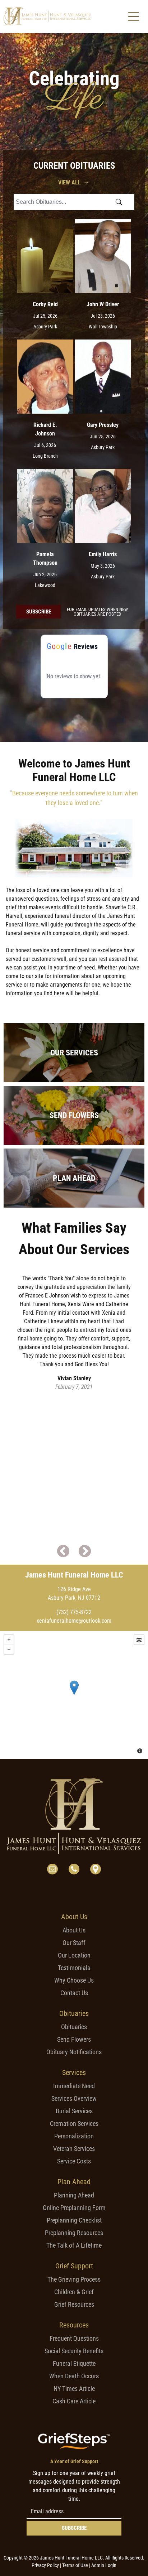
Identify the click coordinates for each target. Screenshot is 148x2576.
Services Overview (74, 2098)
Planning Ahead (74, 2195)
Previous (63, 1552)
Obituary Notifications (74, 2052)
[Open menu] (134, 16)
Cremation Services (74, 2124)
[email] (52, 1870)
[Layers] (139, 1640)
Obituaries (74, 2027)
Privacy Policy (45, 2565)
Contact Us (74, 1993)
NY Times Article (74, 2389)
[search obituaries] (121, 202)
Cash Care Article (74, 2401)
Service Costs (74, 2161)
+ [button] (9, 1640)
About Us (74, 1930)
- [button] (9, 1649)
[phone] (74, 1870)
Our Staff (74, 1943)
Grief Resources (74, 2304)
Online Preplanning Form (74, 2208)
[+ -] (74, 1695)
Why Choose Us (74, 1980)
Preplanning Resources (74, 2233)
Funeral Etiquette (74, 2363)
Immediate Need (74, 2086)
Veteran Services (74, 2149)
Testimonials (74, 1968)
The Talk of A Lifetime (74, 2245)
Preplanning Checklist (74, 2220)
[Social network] (96, 1870)
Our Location (74, 1955)
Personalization (74, 2136)
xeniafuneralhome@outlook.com (74, 1621)
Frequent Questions (74, 2338)
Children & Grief (74, 2292)
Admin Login (104, 2565)
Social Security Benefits (74, 2351)
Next (85, 1552)
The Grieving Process (74, 2279)
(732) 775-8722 (74, 1612)
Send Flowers (74, 2039)
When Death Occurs (74, 2376)
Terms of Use (75, 2565)
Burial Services (74, 2111)
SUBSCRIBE (74, 2528)
